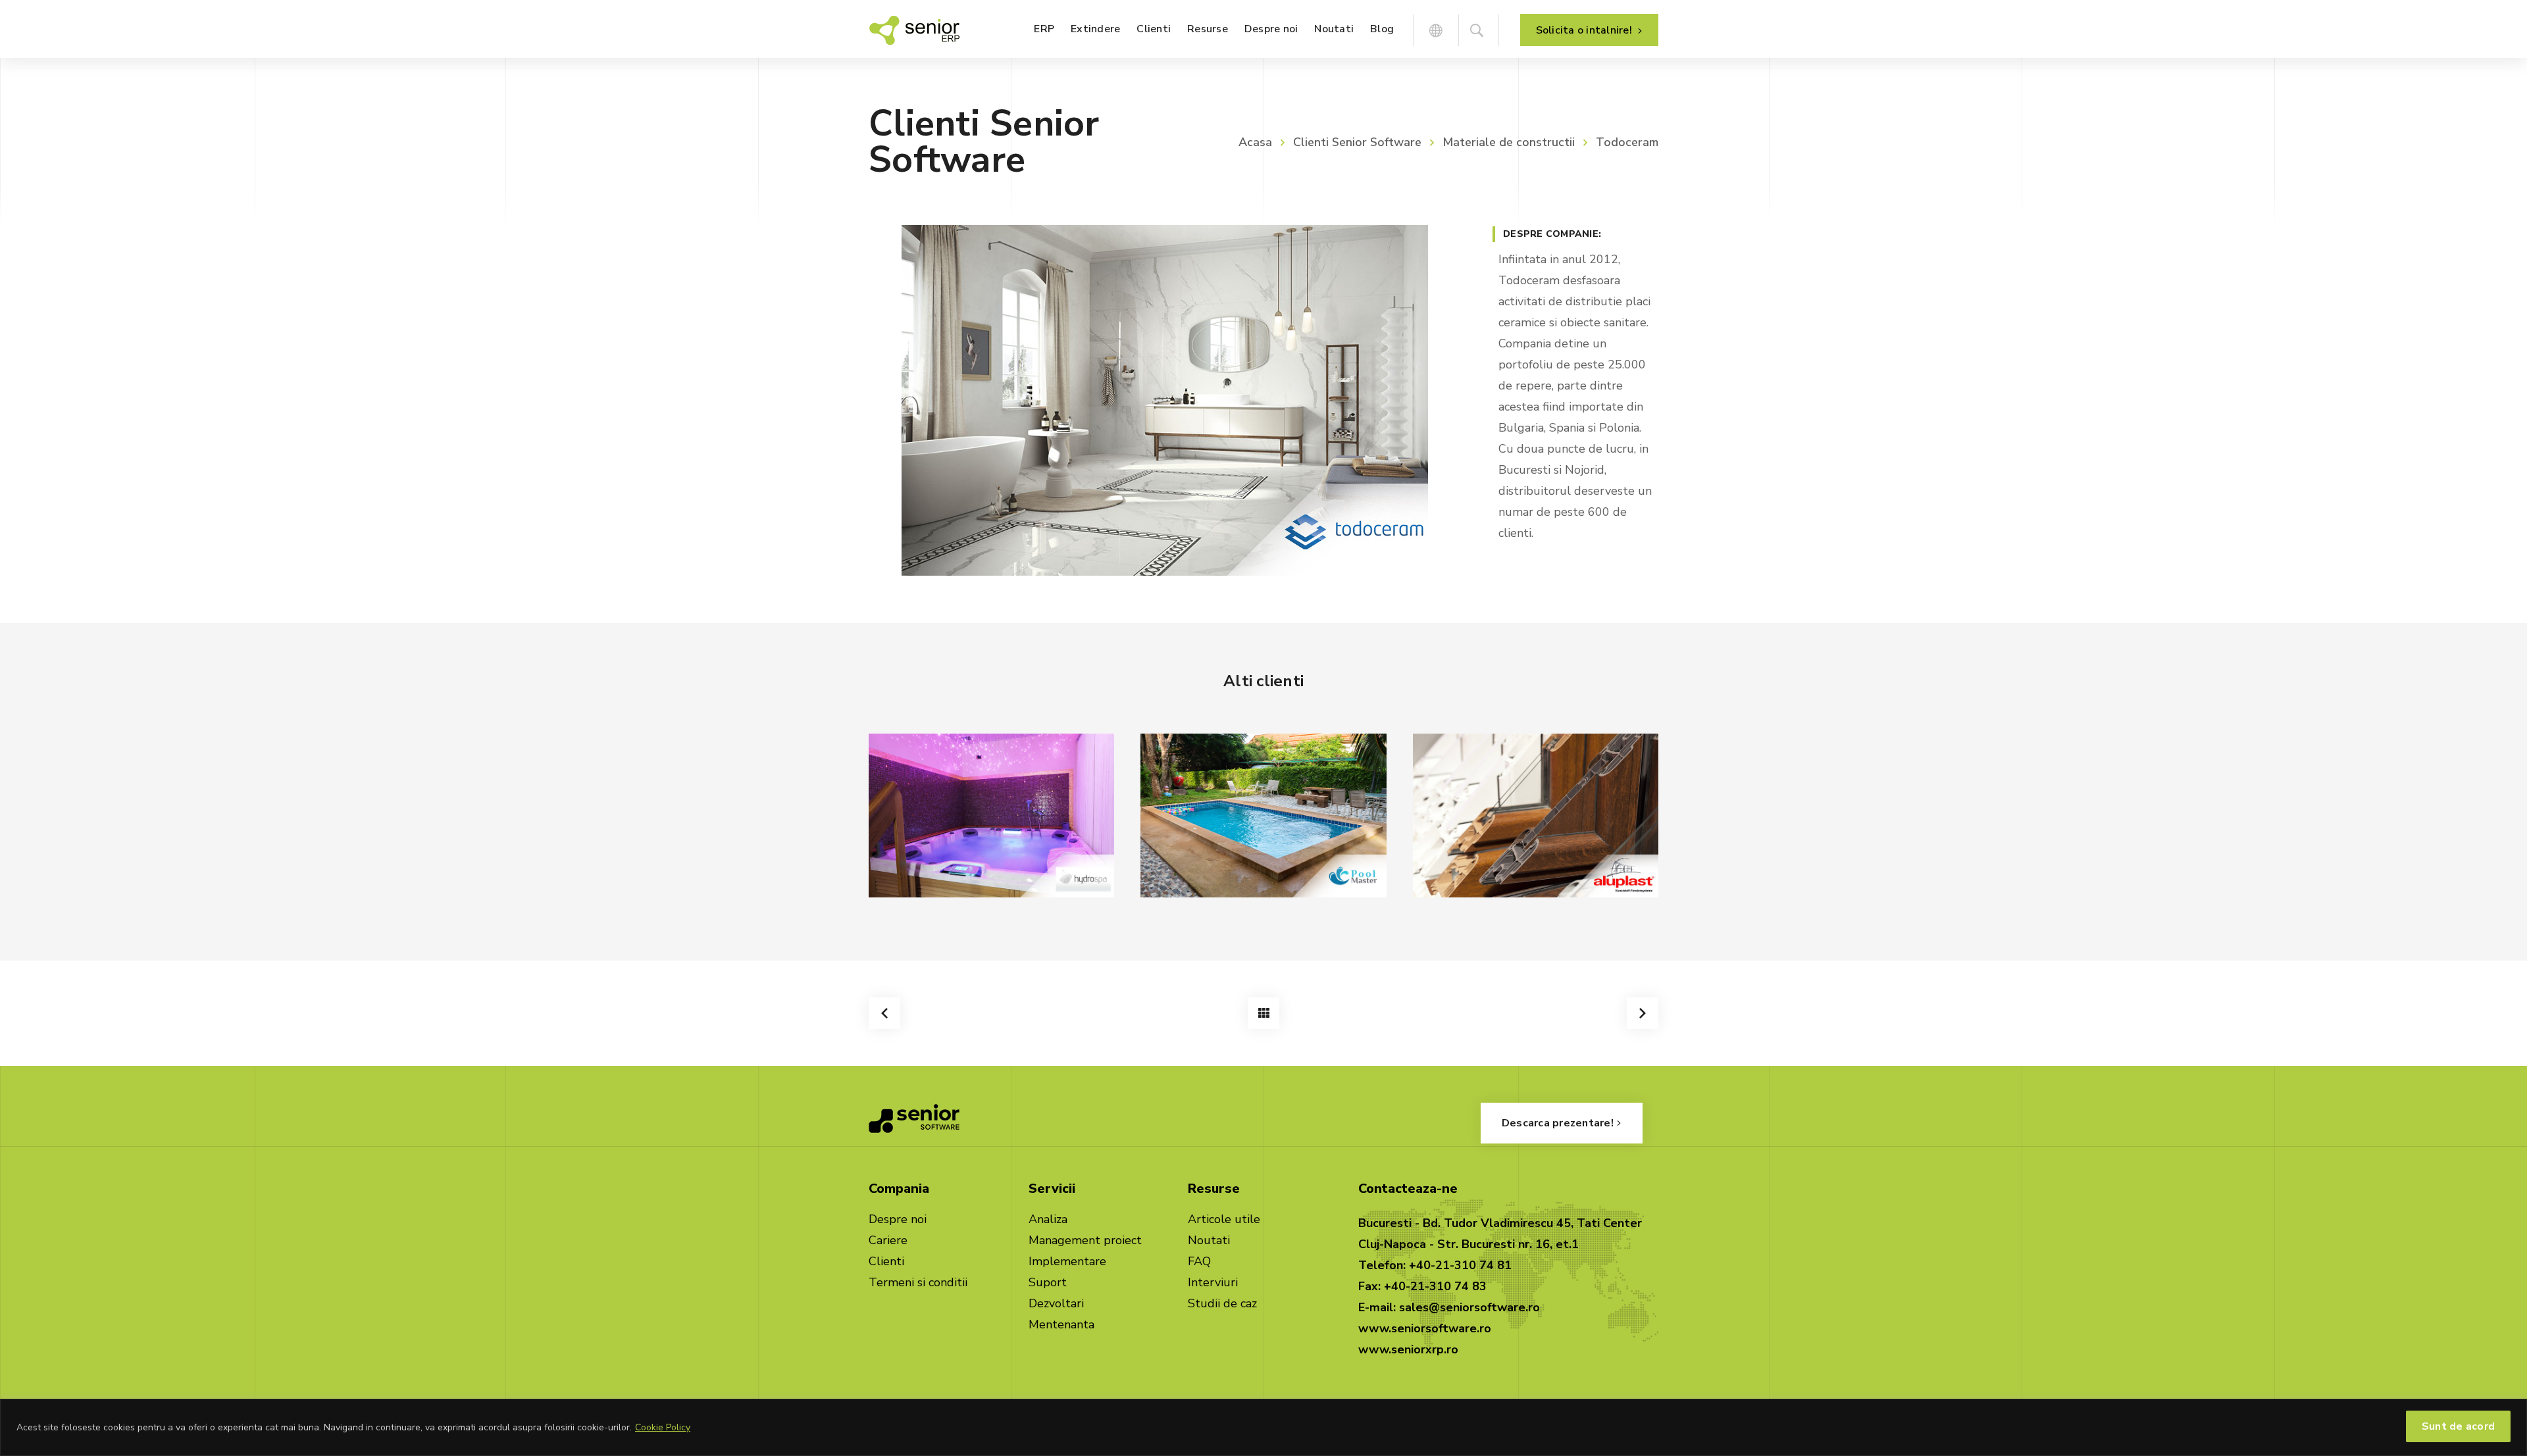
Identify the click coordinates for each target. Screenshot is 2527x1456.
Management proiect (1085, 1240)
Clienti (886, 1261)
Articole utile (1224, 1219)
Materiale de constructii (1509, 142)
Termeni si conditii (918, 1282)
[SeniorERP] (914, 29)
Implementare (1067, 1261)
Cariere (888, 1240)
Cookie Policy (663, 1427)
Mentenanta (1061, 1324)
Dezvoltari (1056, 1303)
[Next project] (1643, 1013)
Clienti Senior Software (1357, 142)
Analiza (1048, 1219)
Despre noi (898, 1219)
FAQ (1199, 1261)
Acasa (1255, 142)
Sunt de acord (2458, 1426)
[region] (1263, 1427)
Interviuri (1213, 1282)
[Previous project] (884, 1013)
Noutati (1209, 1240)
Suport (1048, 1282)
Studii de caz (1222, 1303)
